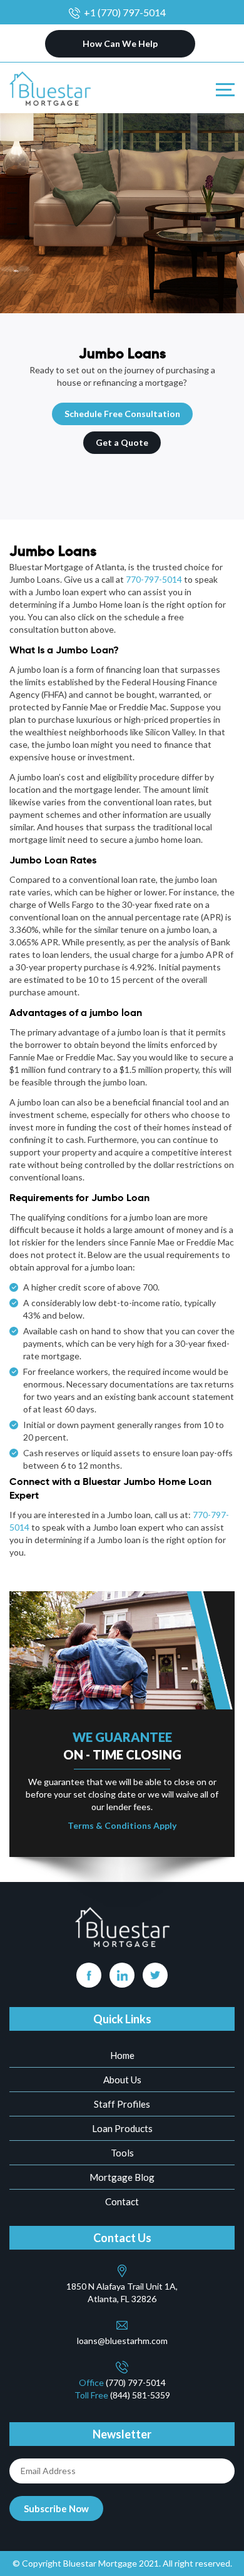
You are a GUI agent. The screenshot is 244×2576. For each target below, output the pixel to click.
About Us (122, 2080)
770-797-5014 (154, 579)
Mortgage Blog (122, 2177)
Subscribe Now (56, 2508)
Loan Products (122, 2128)
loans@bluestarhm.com (122, 2341)
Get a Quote (122, 442)
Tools (122, 2153)
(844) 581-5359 (140, 2395)
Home (122, 2055)
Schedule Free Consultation (122, 414)
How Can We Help (120, 43)
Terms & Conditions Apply (122, 1825)
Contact (122, 2201)
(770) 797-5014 (136, 2382)
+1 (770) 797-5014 (125, 12)
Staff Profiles (122, 2104)
